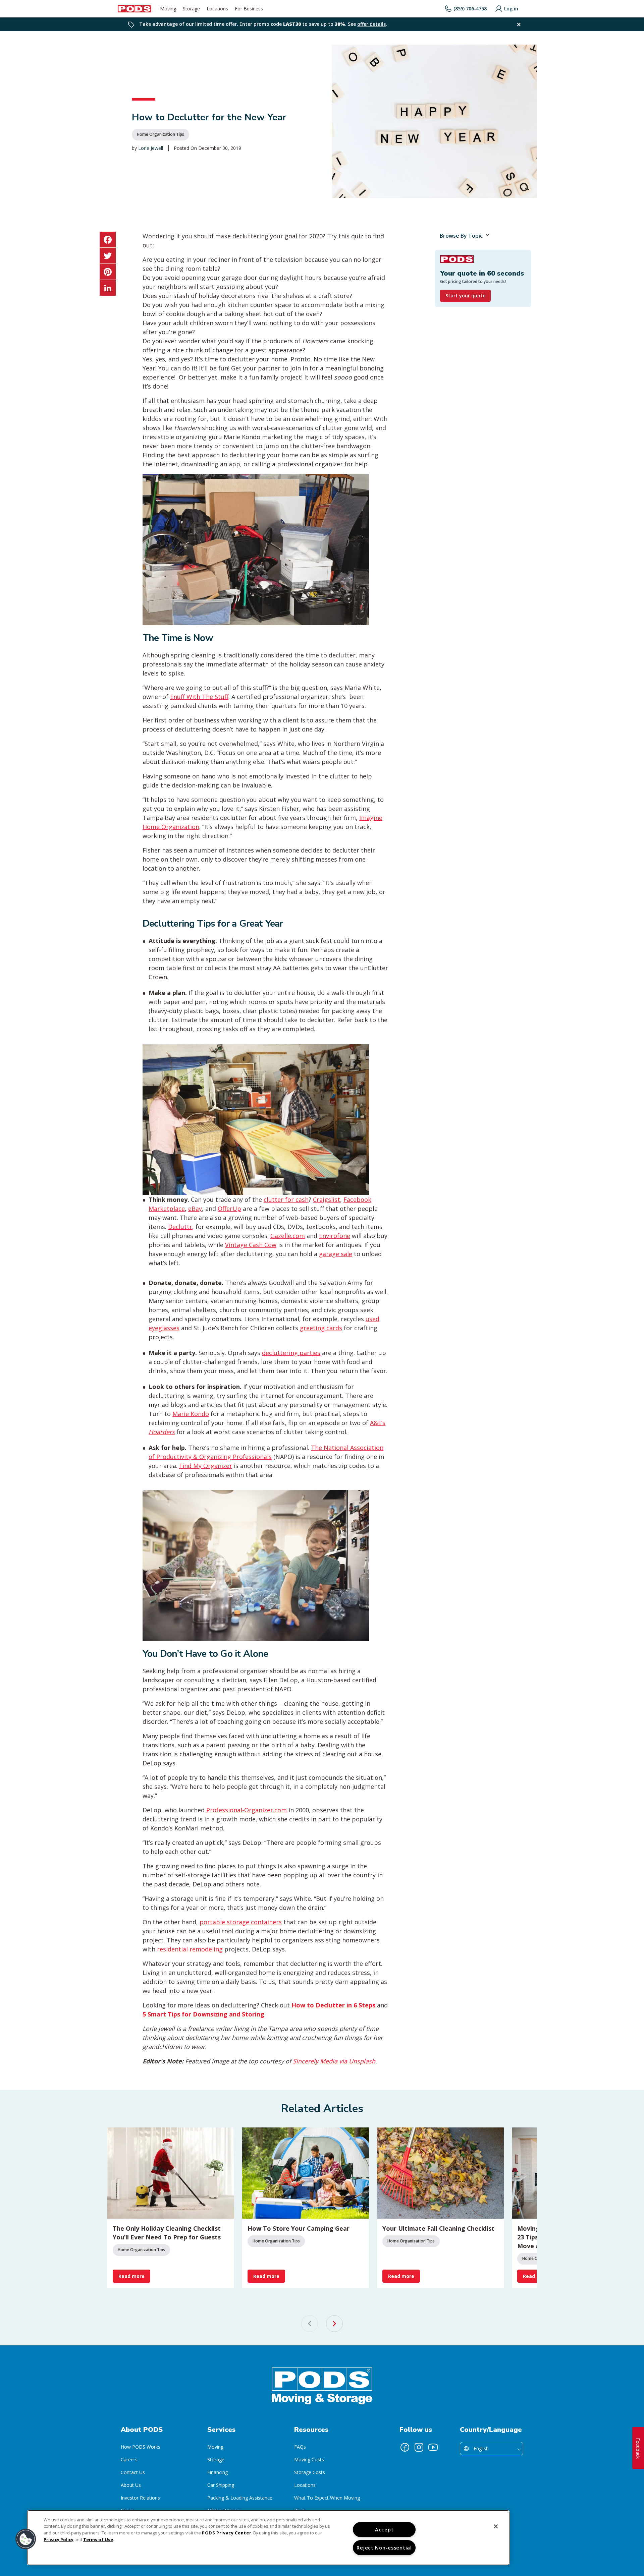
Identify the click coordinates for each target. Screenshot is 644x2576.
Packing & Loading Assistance (240, 2498)
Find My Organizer (206, 1466)
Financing (218, 2472)
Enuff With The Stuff (199, 697)
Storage (216, 2460)
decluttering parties (291, 1353)
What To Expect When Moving (327, 2498)
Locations (305, 2485)
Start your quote (465, 296)
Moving (215, 2447)
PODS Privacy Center (227, 2533)
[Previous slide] (310, 2324)
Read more (131, 2276)
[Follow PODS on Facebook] (405, 2447)
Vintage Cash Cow (251, 1245)
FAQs (300, 2447)
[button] (26, 2539)
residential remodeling (190, 1949)
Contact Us (133, 2472)
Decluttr (180, 1227)
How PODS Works (141, 2447)
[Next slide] (334, 2324)
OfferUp (229, 1209)
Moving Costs (309, 2460)
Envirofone (335, 1236)
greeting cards (321, 1328)
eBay (195, 1209)
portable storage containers (241, 1922)
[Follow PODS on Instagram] (419, 2447)
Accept (384, 2530)
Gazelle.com (288, 1236)
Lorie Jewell (151, 148)
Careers (129, 2460)
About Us (131, 2485)
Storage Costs (310, 2472)
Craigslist (327, 1199)
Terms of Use (98, 2539)
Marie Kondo (191, 1414)
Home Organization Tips (160, 134)
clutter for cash (286, 1199)
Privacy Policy (59, 2539)
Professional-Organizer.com (247, 1810)
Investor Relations (140, 2498)
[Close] (496, 2526)
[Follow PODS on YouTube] (433, 2447)
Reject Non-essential (384, 2548)
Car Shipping (221, 2485)
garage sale (336, 1254)
